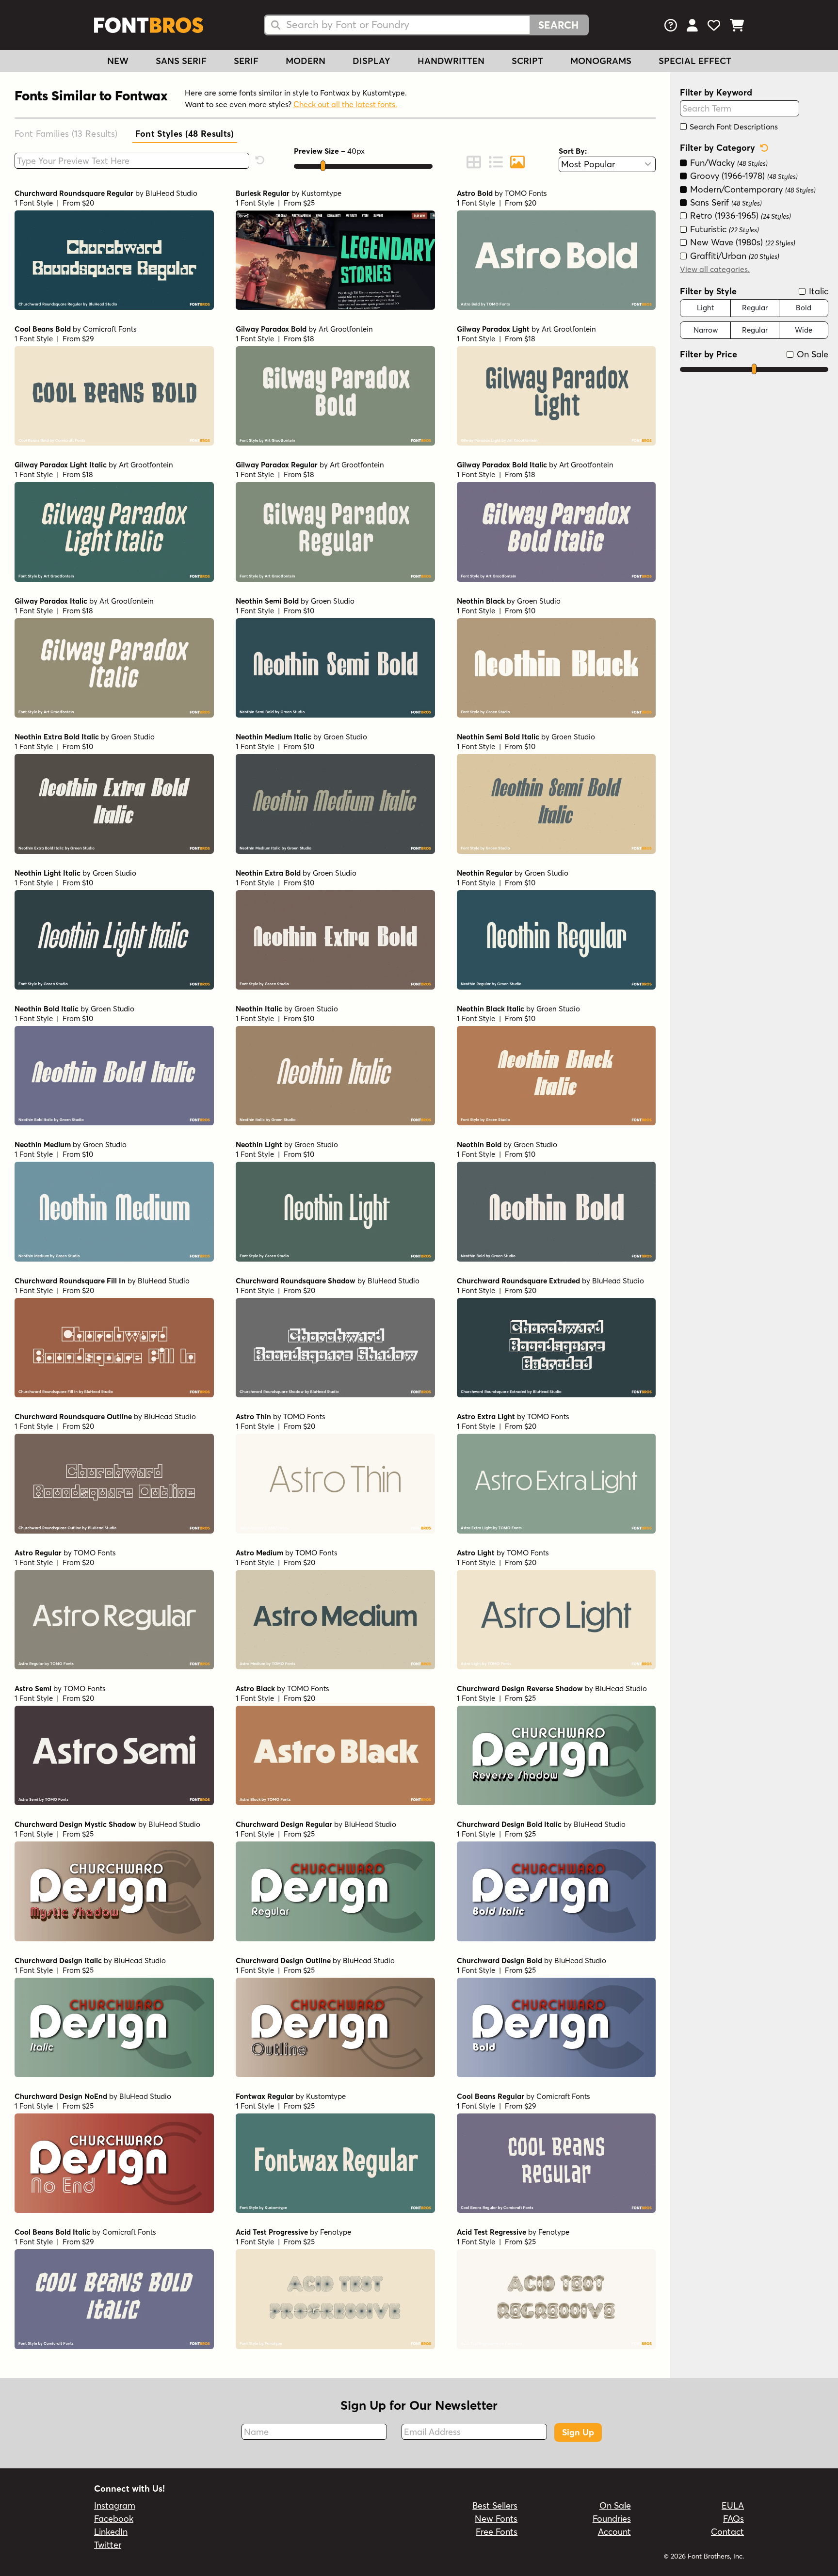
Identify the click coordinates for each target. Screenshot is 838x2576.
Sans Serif (181, 61)
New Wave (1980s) (741, 242)
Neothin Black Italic (491, 1009)
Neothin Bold (479, 1144)
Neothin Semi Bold (267, 601)
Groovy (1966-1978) (743, 176)
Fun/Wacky (728, 163)
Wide (804, 330)
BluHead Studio (171, 193)
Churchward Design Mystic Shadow (75, 1824)
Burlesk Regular (263, 193)
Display (371, 61)
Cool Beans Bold (43, 329)
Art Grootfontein (346, 329)
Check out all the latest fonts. (345, 104)
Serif (246, 61)
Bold (804, 308)
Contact (727, 2532)
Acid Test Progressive (272, 2232)
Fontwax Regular (265, 2096)
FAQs (733, 2519)
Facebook (114, 2519)
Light (705, 308)
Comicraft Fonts (110, 329)
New (118, 61)
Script (527, 61)
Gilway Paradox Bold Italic (502, 465)
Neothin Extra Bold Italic (57, 737)
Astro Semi (33, 1688)
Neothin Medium (43, 1144)
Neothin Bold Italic (47, 1009)
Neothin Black (481, 601)
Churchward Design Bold (500, 1960)
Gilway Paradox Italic (51, 601)
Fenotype (336, 2232)
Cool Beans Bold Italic (52, 2232)
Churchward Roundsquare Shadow (296, 1281)
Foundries (612, 2519)
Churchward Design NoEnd (61, 2096)
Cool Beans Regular (491, 2096)
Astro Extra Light (486, 1416)
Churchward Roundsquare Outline (73, 1416)
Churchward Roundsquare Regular (74, 193)
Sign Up (578, 2432)
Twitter (108, 2545)
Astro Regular (38, 1553)
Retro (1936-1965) (739, 216)
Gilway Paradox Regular (277, 465)
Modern (306, 61)
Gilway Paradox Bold (271, 329)
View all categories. (715, 269)
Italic (817, 291)
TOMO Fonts (526, 193)
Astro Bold (475, 193)
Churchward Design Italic (58, 1960)
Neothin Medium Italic (274, 737)
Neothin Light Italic (48, 873)
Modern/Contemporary (752, 189)
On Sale (811, 354)
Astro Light (476, 1553)
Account (614, 2532)
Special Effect (695, 61)
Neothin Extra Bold (268, 873)
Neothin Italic (259, 1009)
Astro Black (255, 1688)
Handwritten (451, 61)
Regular (755, 308)
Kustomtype (322, 193)
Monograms (601, 61)
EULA (733, 2505)
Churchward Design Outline (283, 1960)
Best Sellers (495, 2505)
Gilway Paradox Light (493, 329)
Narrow (706, 330)
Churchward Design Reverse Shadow (520, 1688)
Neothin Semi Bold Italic (498, 737)
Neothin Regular (485, 873)
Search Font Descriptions (733, 127)
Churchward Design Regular (284, 1824)
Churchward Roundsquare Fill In (70, 1281)
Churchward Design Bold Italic (509, 1824)
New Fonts (496, 2519)
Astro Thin (253, 1416)
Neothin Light (259, 1144)
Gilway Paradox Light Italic (61, 465)
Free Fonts (497, 2532)
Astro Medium (259, 1553)
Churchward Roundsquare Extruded (518, 1281)
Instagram (115, 2505)
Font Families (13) (66, 134)
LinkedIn (111, 2532)
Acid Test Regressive (492, 2232)
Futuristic (723, 229)
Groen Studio (333, 601)
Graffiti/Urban (733, 256)
